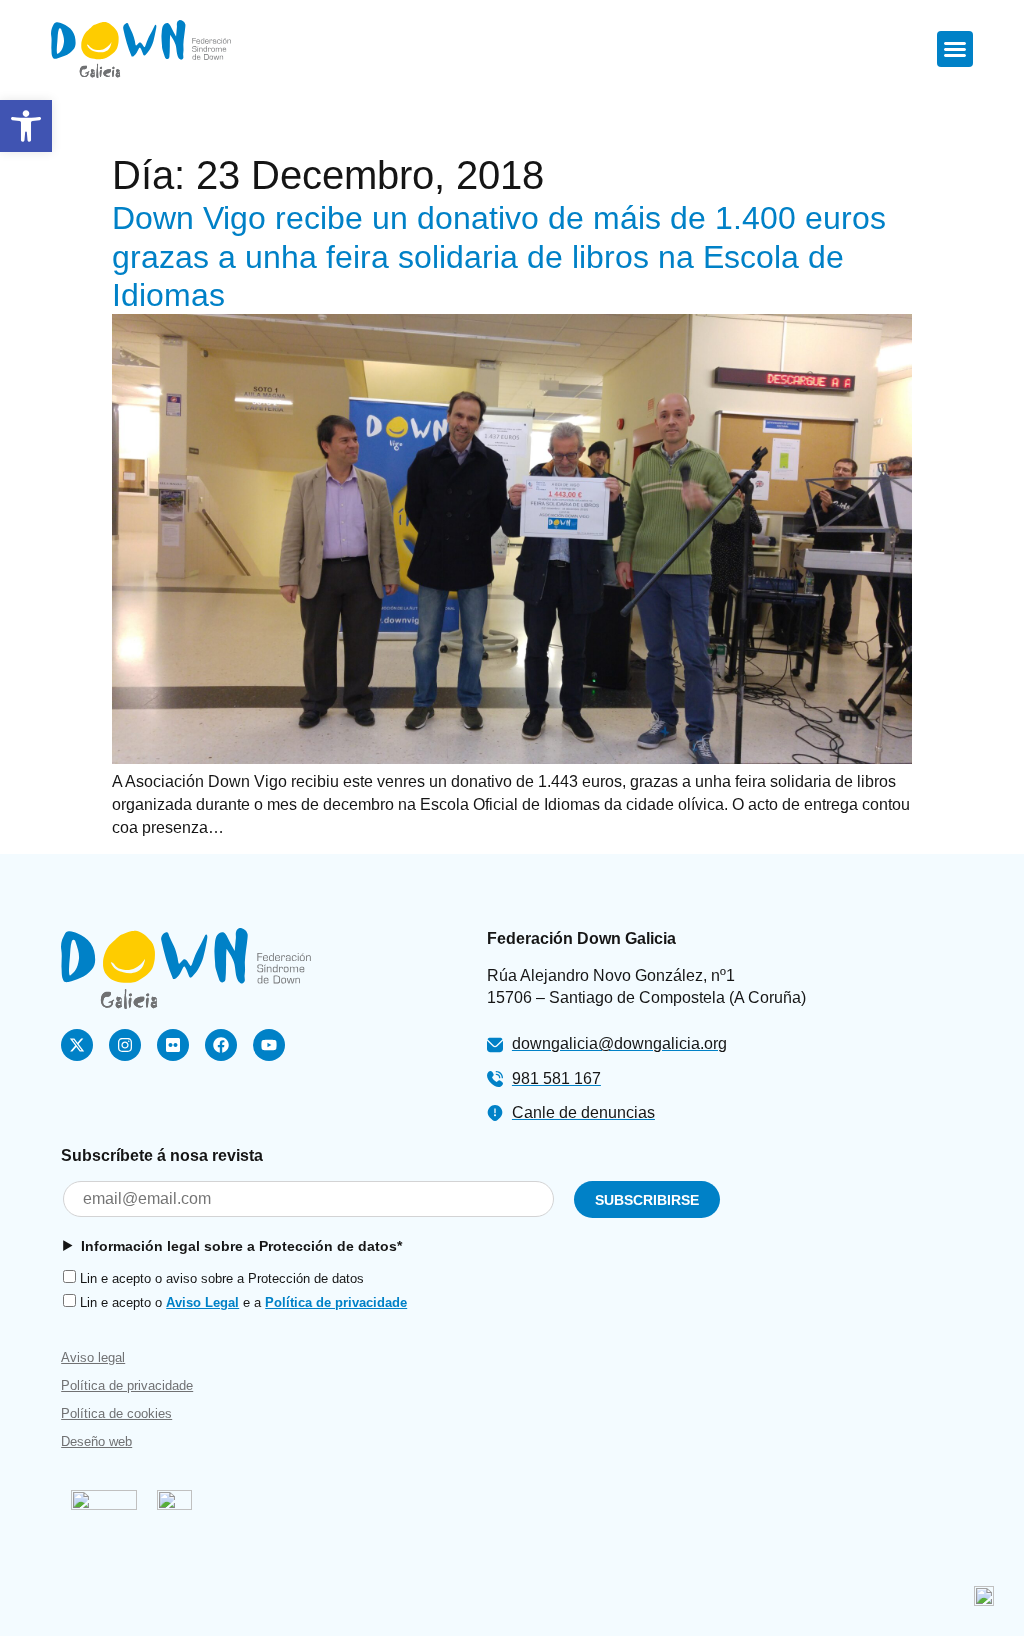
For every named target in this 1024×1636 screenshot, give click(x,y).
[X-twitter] (77, 1045)
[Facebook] (221, 1045)
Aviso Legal (202, 1302)
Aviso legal (93, 1357)
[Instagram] (125, 1045)
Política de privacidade (336, 1302)
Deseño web (96, 1441)
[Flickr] (173, 1045)
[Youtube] (269, 1045)
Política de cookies (116, 1413)
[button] (955, 49)
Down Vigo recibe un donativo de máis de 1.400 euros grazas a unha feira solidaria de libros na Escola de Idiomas (499, 256)
